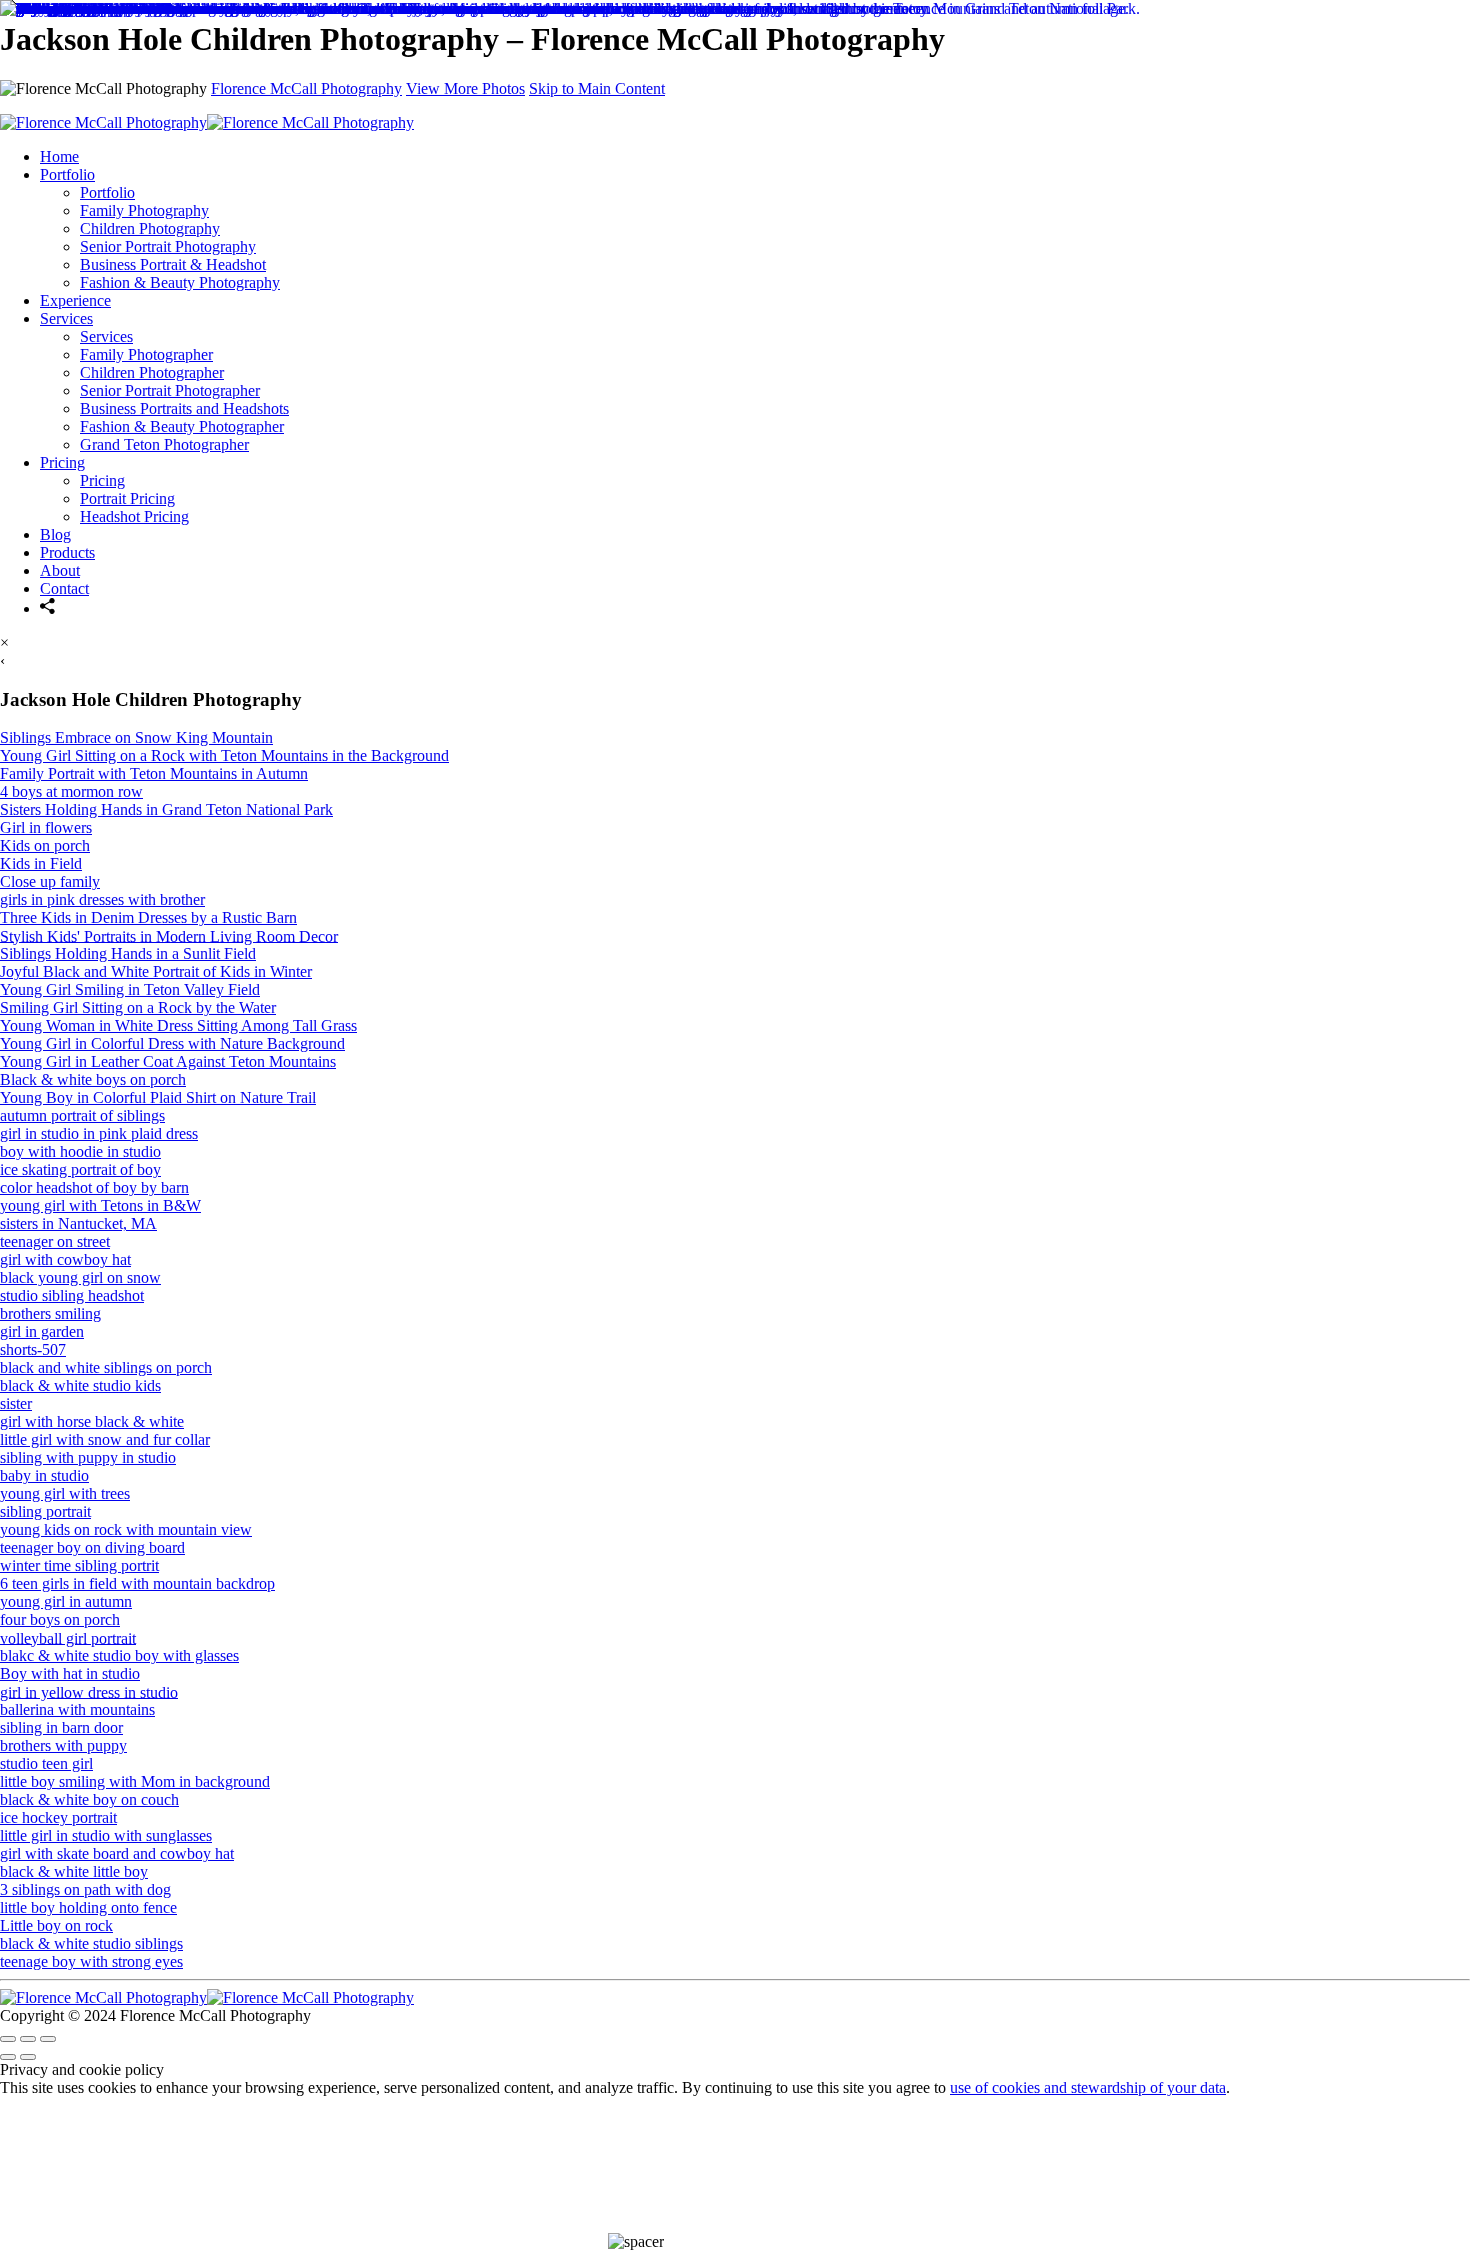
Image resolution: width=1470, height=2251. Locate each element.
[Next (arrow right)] (28, 2057)
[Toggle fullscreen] (28, 2039)
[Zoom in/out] (48, 2039)
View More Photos (465, 88)
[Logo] (207, 1997)
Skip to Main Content (597, 88)
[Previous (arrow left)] (8, 2057)
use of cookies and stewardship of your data (1088, 2087)
